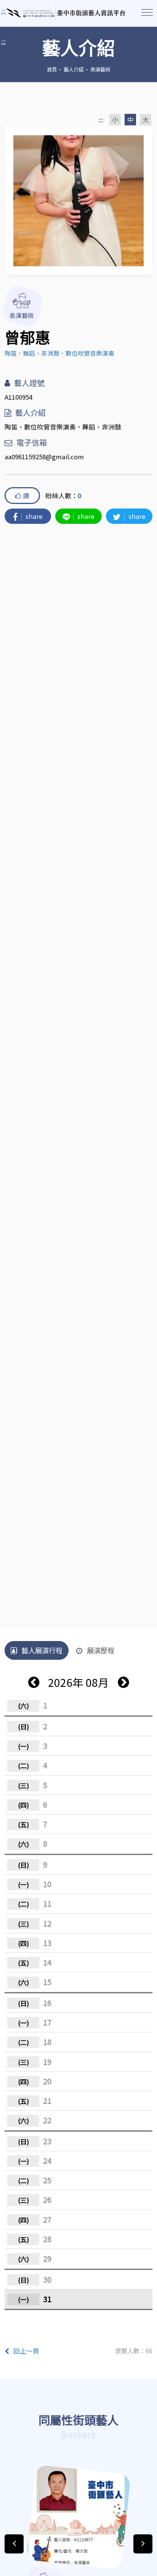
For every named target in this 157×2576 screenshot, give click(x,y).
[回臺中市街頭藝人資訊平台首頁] (66, 13)
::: (3, 41)
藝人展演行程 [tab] (42, 1650)
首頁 (52, 69)
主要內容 (15, 11)
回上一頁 (26, 2351)
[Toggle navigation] (147, 12)
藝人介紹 (74, 69)
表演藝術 (100, 69)
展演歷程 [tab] (101, 1650)
